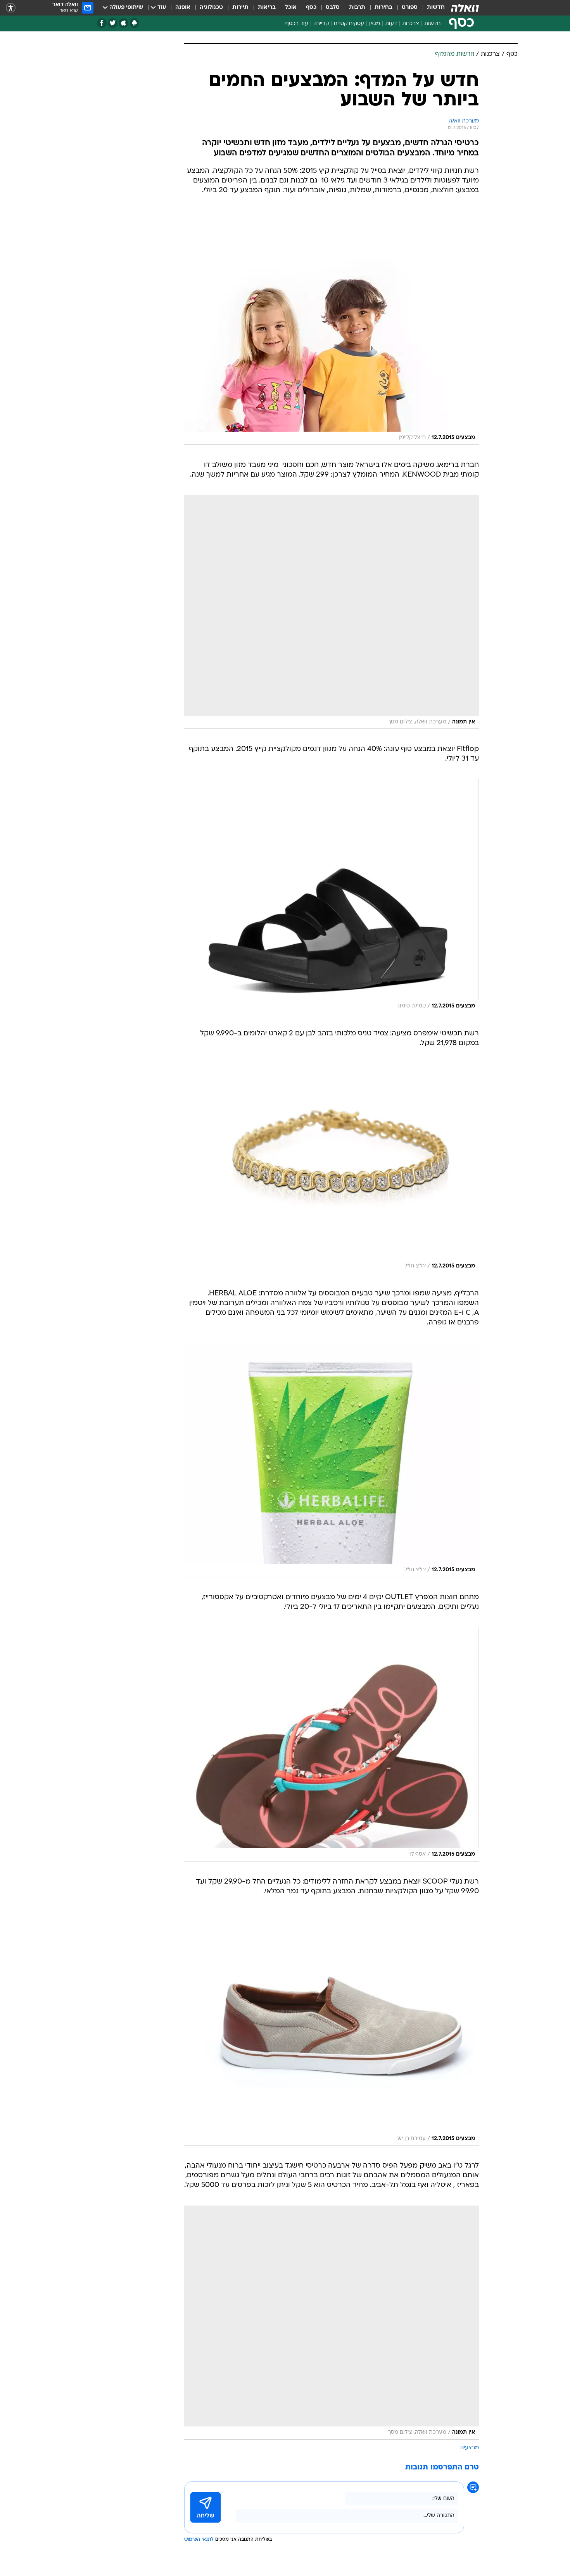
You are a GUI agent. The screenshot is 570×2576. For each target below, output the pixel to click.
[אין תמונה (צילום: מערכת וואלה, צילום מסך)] (332, 612)
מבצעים (470, 2448)
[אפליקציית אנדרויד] (134, 23)
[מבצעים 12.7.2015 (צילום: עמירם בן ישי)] (332, 2029)
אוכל (291, 8)
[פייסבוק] (102, 23)
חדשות (436, 8)
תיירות (240, 8)
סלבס (333, 8)
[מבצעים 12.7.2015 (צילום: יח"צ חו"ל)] (332, 1168)
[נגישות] (11, 8)
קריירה (321, 24)
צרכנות (411, 24)
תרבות (357, 8)
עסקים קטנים (349, 24)
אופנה (183, 8)
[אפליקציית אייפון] (123, 23)
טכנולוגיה (211, 8)
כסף (311, 8)
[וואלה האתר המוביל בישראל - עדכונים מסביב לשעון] (465, 8)
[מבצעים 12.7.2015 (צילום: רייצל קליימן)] (332, 328)
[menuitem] (431, 8)
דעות (391, 24)
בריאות (267, 8)
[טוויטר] (113, 23)
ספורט (410, 8)
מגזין (375, 24)
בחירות (383, 8)
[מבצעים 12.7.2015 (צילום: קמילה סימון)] (332, 896)
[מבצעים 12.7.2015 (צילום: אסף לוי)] (332, 1744)
